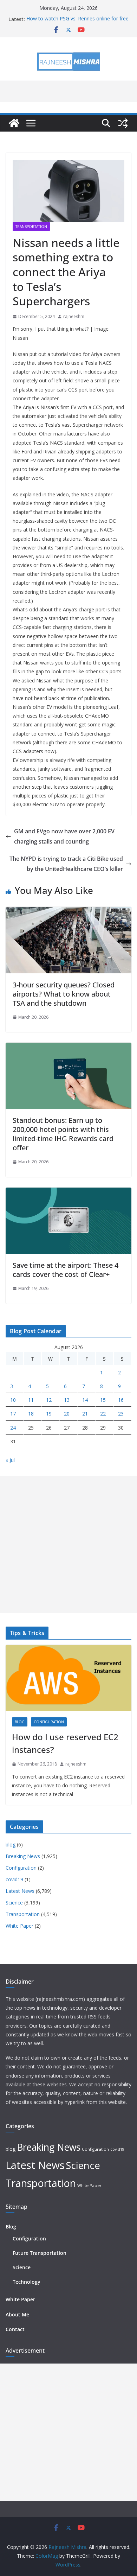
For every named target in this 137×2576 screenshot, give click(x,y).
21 (85, 1414)
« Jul (10, 1460)
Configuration (49, 1722)
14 (85, 1400)
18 (31, 1414)
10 (13, 1400)
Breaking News (23, 1856)
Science (14, 1903)
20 (67, 1414)
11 (31, 1400)
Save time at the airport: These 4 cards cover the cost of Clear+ (66, 1270)
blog (20, 1722)
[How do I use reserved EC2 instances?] (68, 1678)
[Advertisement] (68, 1544)
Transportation (31, 227)
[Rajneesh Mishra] (14, 123)
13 (67, 1400)
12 (49, 1400)
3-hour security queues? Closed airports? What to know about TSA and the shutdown (64, 994)
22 (103, 1414)
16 (121, 1400)
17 (13, 1414)
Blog (11, 2227)
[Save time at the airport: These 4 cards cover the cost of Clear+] (68, 1192)
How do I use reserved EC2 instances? (65, 1743)
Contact (15, 2329)
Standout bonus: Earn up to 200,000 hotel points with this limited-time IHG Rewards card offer (63, 1134)
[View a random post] (123, 123)
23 (121, 1414)
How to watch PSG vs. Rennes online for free (77, 19)
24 (13, 1428)
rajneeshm (74, 316)
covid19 (14, 1879)
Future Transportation (40, 2253)
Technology (27, 2282)
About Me (17, 2314)
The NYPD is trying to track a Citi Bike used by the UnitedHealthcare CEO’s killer (66, 864)
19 (49, 1414)
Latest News (20, 1891)
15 (103, 1400)
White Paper (19, 1926)
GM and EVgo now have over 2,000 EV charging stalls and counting (64, 836)
